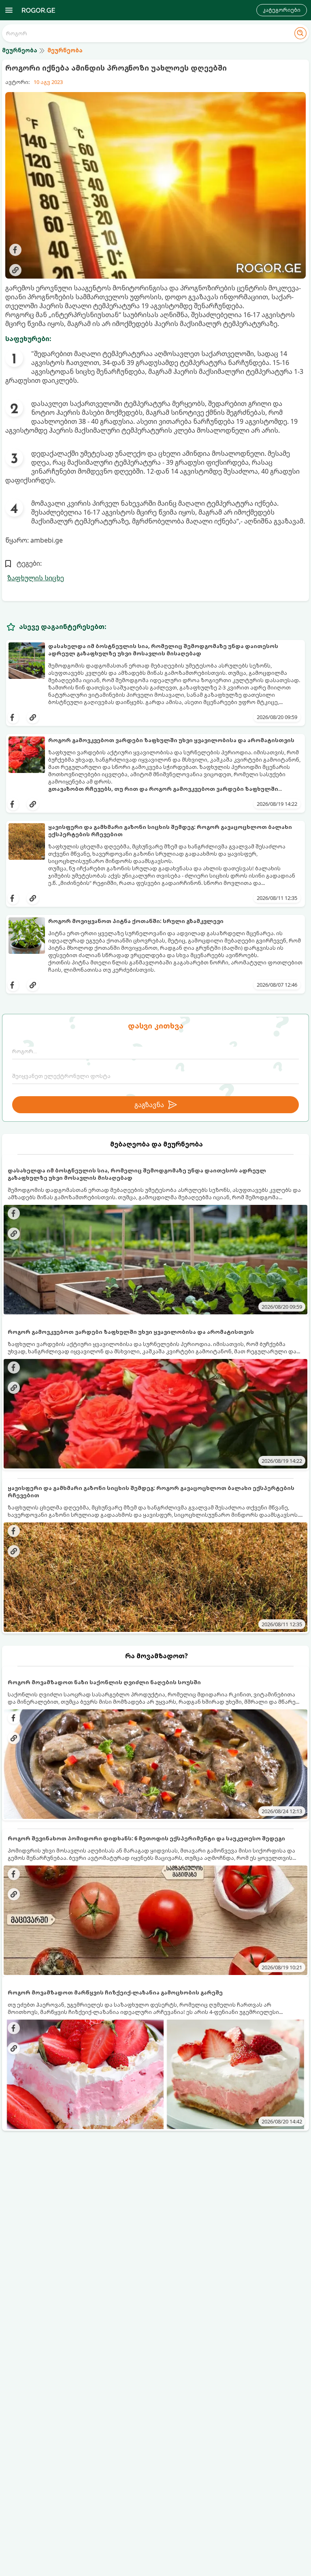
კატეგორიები (282, 10)
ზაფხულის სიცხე (36, 578)
